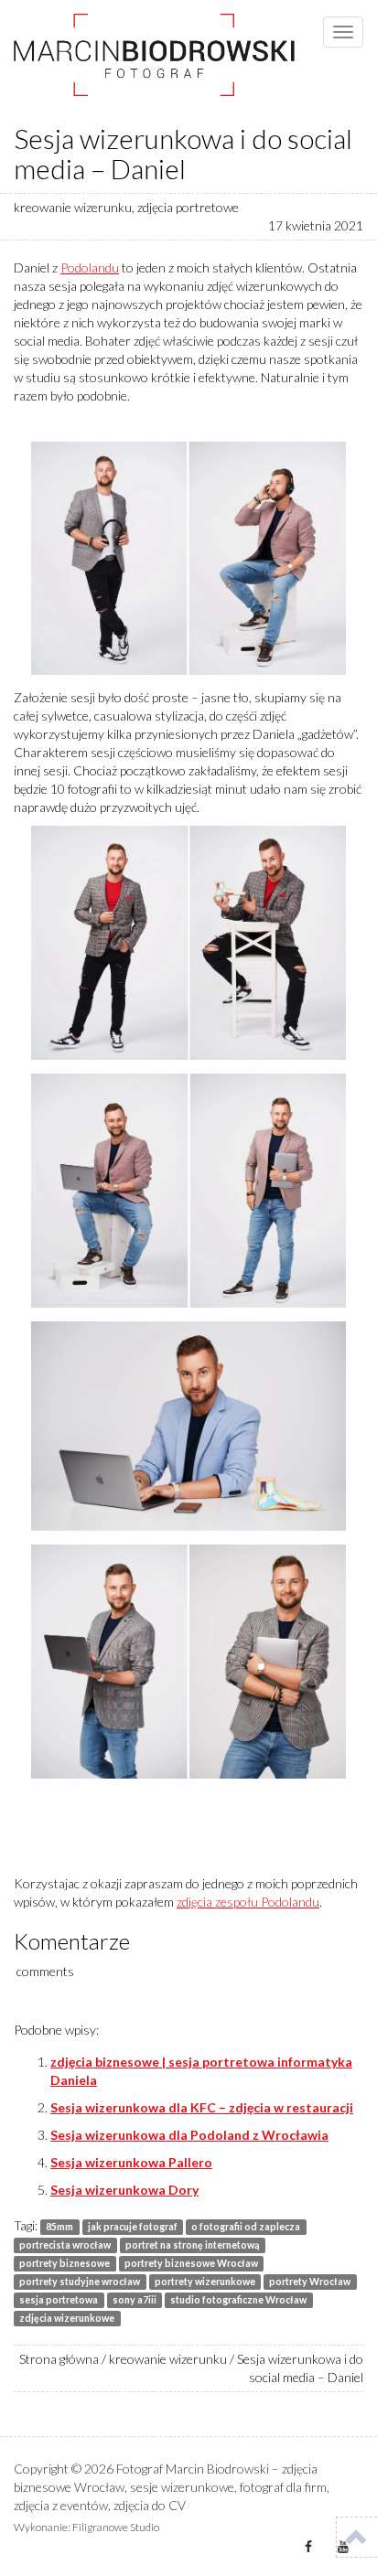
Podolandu (90, 267)
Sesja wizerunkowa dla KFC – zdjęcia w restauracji (202, 2107)
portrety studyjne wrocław (80, 2282)
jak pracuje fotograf (133, 2227)
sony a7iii (135, 2300)
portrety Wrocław (310, 2282)
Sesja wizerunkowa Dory (124, 2190)
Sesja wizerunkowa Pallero (131, 2162)
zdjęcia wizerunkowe (67, 2318)
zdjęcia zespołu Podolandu (248, 1902)
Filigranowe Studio (116, 2527)
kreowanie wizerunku (73, 207)
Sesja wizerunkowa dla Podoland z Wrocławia (189, 2135)
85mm (59, 2227)
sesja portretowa (59, 2300)
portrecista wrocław (65, 2245)
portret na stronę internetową (193, 2245)
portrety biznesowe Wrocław (191, 2263)
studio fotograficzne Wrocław (238, 2300)
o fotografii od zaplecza (246, 2227)
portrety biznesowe (65, 2263)
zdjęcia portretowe (188, 207)
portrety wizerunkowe (205, 2282)
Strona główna (59, 2359)
